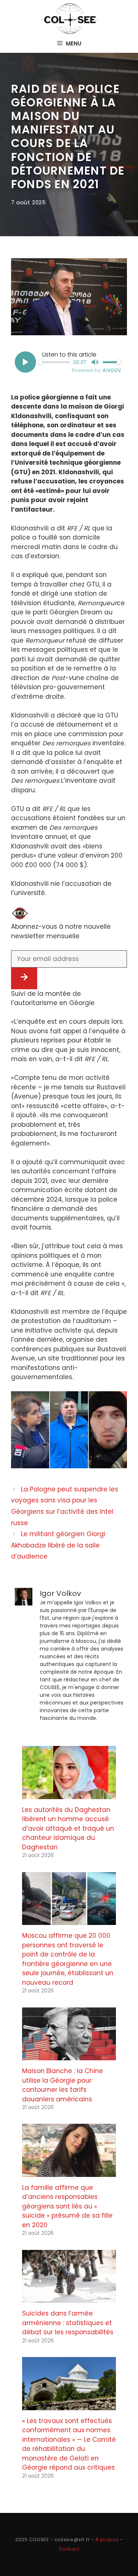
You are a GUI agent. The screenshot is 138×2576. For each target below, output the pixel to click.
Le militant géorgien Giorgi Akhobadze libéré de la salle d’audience (58, 1545)
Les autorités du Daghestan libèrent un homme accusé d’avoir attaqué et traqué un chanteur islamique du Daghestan (68, 1828)
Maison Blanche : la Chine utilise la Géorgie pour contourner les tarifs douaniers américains (63, 2085)
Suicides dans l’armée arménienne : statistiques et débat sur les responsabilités (68, 2323)
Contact (69, 2549)
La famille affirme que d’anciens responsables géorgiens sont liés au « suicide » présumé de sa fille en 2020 (67, 2206)
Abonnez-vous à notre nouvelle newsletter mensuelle (61, 931)
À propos (107, 2540)
